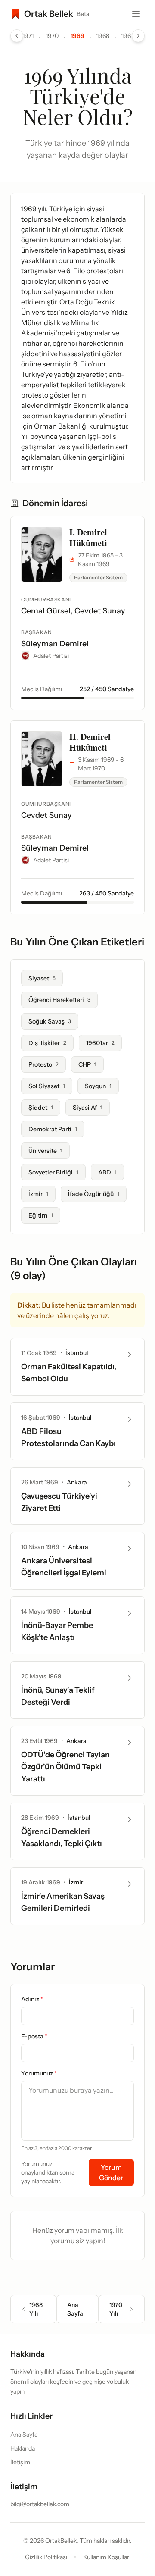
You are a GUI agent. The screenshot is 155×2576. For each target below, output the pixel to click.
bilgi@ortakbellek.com (40, 2504)
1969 (77, 36)
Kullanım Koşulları (107, 2557)
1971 (28, 36)
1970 (52, 36)
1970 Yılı (116, 2309)
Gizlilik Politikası (46, 2557)
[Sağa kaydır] (138, 36)
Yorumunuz (39, 2073)
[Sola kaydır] (17, 36)
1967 (128, 36)
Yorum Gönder (111, 2172)
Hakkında (23, 2448)
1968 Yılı (36, 2309)
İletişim (20, 2462)
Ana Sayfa (75, 2309)
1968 (103, 36)
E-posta (34, 2036)
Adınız (32, 1999)
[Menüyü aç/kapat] (136, 14)
